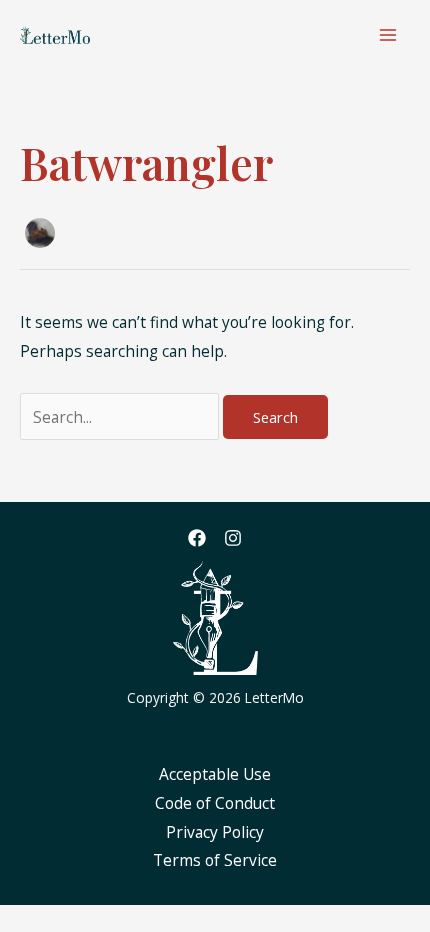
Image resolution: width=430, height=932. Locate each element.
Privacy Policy (215, 832)
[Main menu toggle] (388, 34)
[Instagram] (233, 538)
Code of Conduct (215, 803)
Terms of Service (215, 860)
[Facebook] (197, 538)
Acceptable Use (215, 774)
